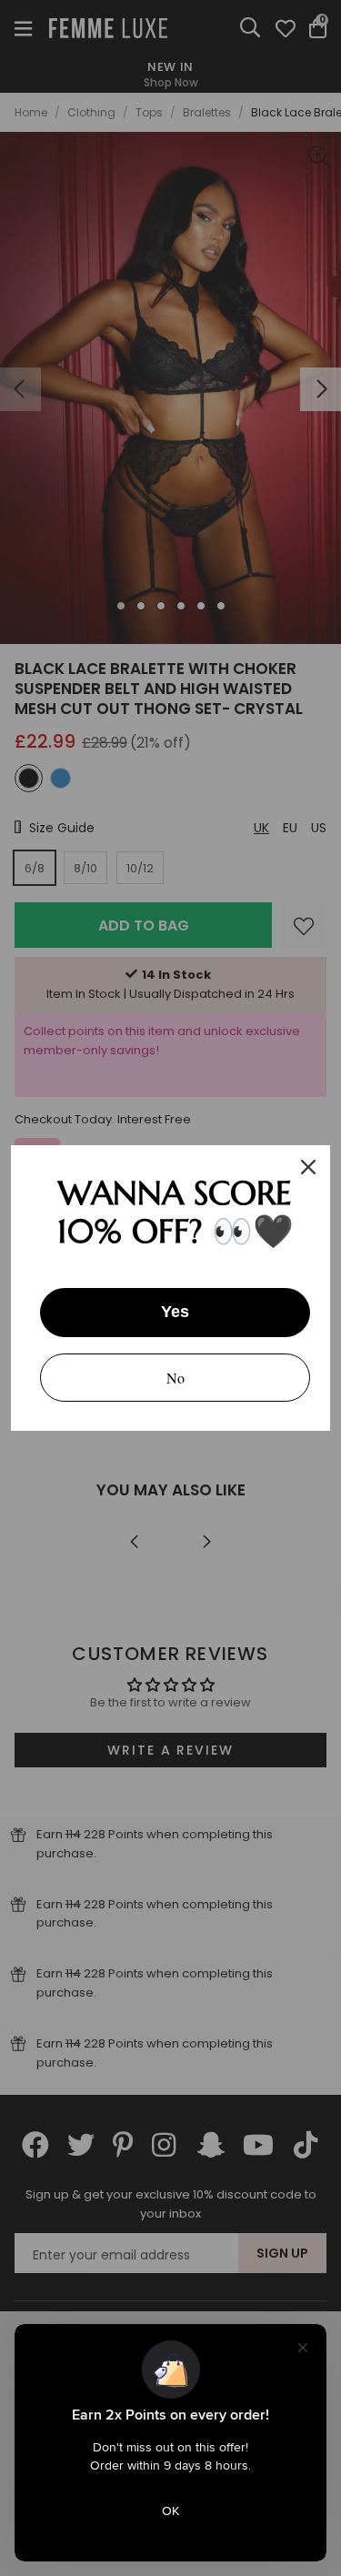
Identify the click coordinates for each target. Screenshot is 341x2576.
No (176, 1378)
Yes (175, 1312)
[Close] (308, 1167)
